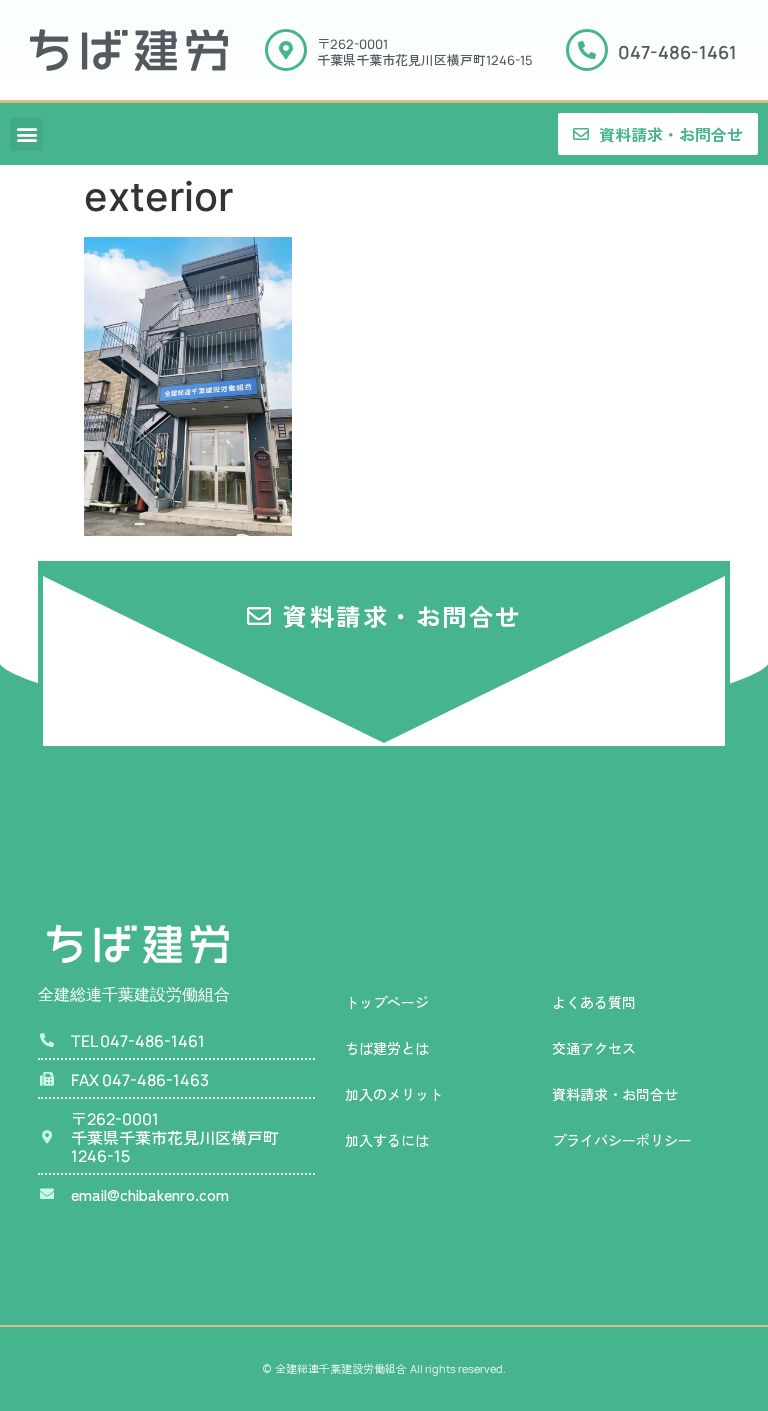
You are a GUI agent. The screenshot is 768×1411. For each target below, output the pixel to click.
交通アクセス (594, 1048)
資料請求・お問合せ (615, 1094)
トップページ (387, 1002)
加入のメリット (394, 1094)
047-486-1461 (677, 52)
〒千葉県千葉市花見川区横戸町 (425, 51)
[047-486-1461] (587, 50)
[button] (26, 134)
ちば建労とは (387, 1048)
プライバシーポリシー (622, 1140)
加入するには (387, 1140)
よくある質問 (594, 1002)
